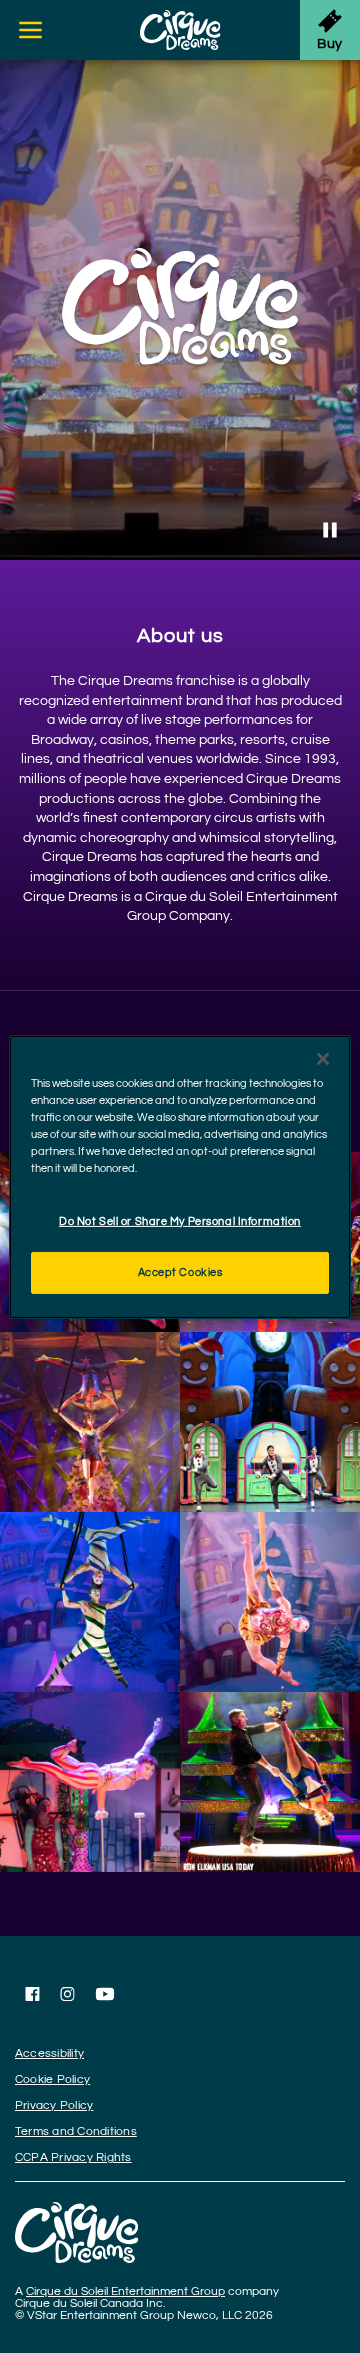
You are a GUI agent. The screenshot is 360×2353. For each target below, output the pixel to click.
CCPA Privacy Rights (73, 2157)
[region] (180, 1176)
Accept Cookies (180, 1272)
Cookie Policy (52, 2079)
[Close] (323, 1058)
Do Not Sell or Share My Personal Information (180, 1221)
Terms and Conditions (76, 2131)
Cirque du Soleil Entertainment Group (125, 2291)
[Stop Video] (330, 530)
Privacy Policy (54, 2105)
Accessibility (49, 2053)
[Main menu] (30, 30)
